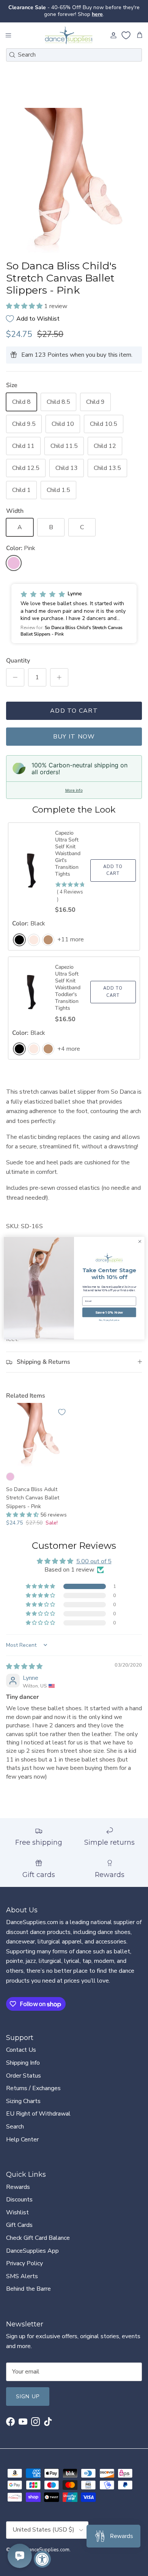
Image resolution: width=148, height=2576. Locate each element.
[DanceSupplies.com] (69, 29)
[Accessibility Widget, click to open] (42, 2559)
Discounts (19, 2193)
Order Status (24, 2069)
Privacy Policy (24, 2257)
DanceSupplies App (32, 2244)
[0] (126, 29)
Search (15, 2120)
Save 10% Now (109, 1312)
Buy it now (74, 730)
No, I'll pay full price (109, 1320)
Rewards (18, 2181)
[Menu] (8, 29)
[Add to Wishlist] (62, 1406)
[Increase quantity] (59, 671)
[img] (24, 1660)
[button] (25, 300)
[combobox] (74, 48)
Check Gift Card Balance (38, 2231)
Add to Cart (74, 704)
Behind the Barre (28, 2282)
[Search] (12, 48)
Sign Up (28, 2390)
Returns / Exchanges (33, 2082)
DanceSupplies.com (47, 2543)
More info (74, 784)
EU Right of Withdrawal (38, 2108)
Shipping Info (23, 2056)
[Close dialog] (140, 1241)
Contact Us (21, 2044)
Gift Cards (19, 2219)
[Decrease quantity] (15, 671)
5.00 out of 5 (94, 1555)
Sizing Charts (23, 2095)
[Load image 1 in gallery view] (74, 176)
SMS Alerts (22, 2270)
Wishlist (17, 2206)
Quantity (18, 654)
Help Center (22, 2133)
